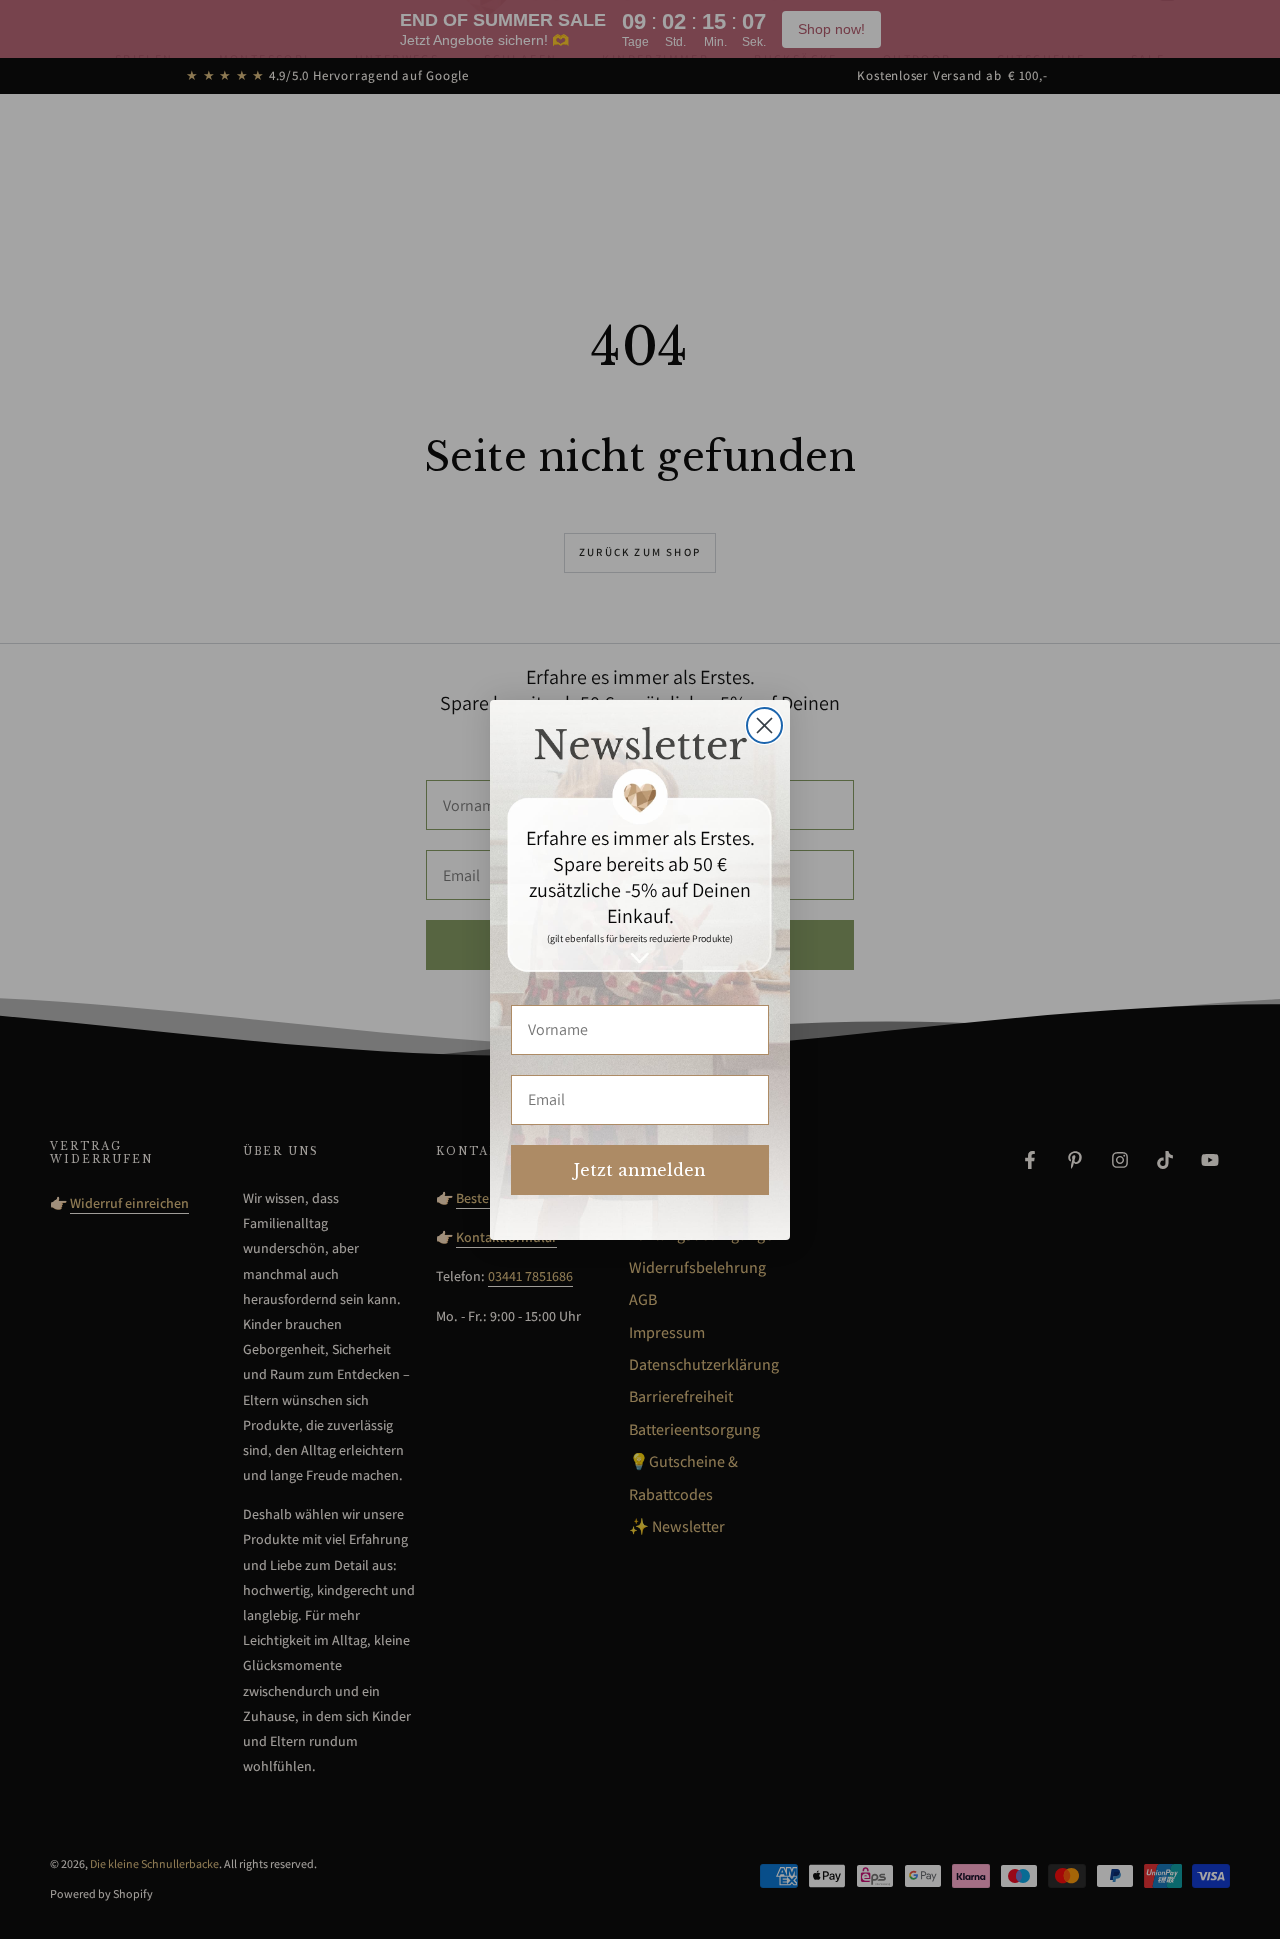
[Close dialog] (764, 725)
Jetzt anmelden (640, 1170)
